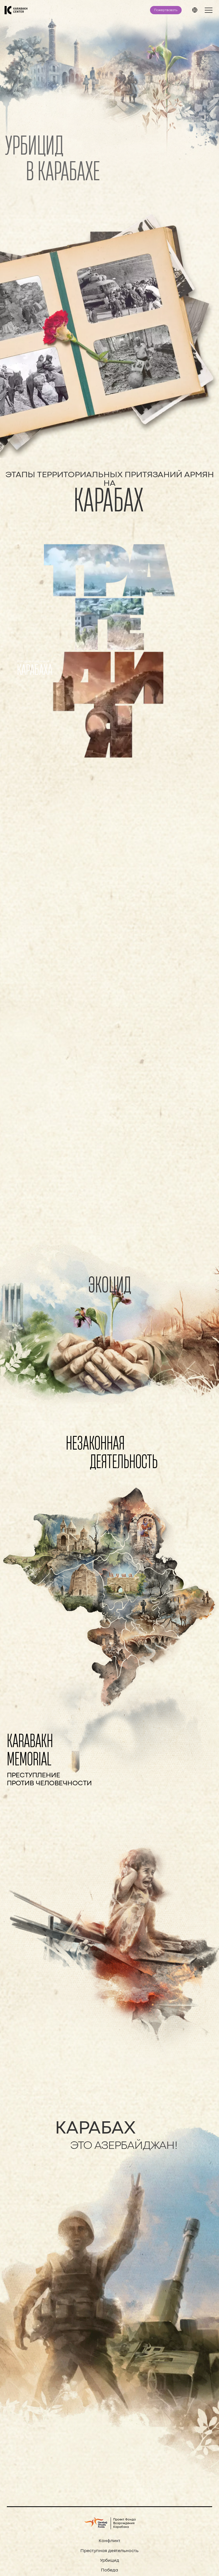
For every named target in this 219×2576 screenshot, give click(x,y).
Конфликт (109, 2541)
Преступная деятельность (109, 2551)
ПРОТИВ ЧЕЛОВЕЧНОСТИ (49, 1783)
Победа (109, 2570)
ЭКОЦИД (110, 1284)
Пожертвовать (166, 10)
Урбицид (110, 2561)
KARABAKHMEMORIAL (30, 1749)
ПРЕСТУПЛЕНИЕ (34, 1775)
